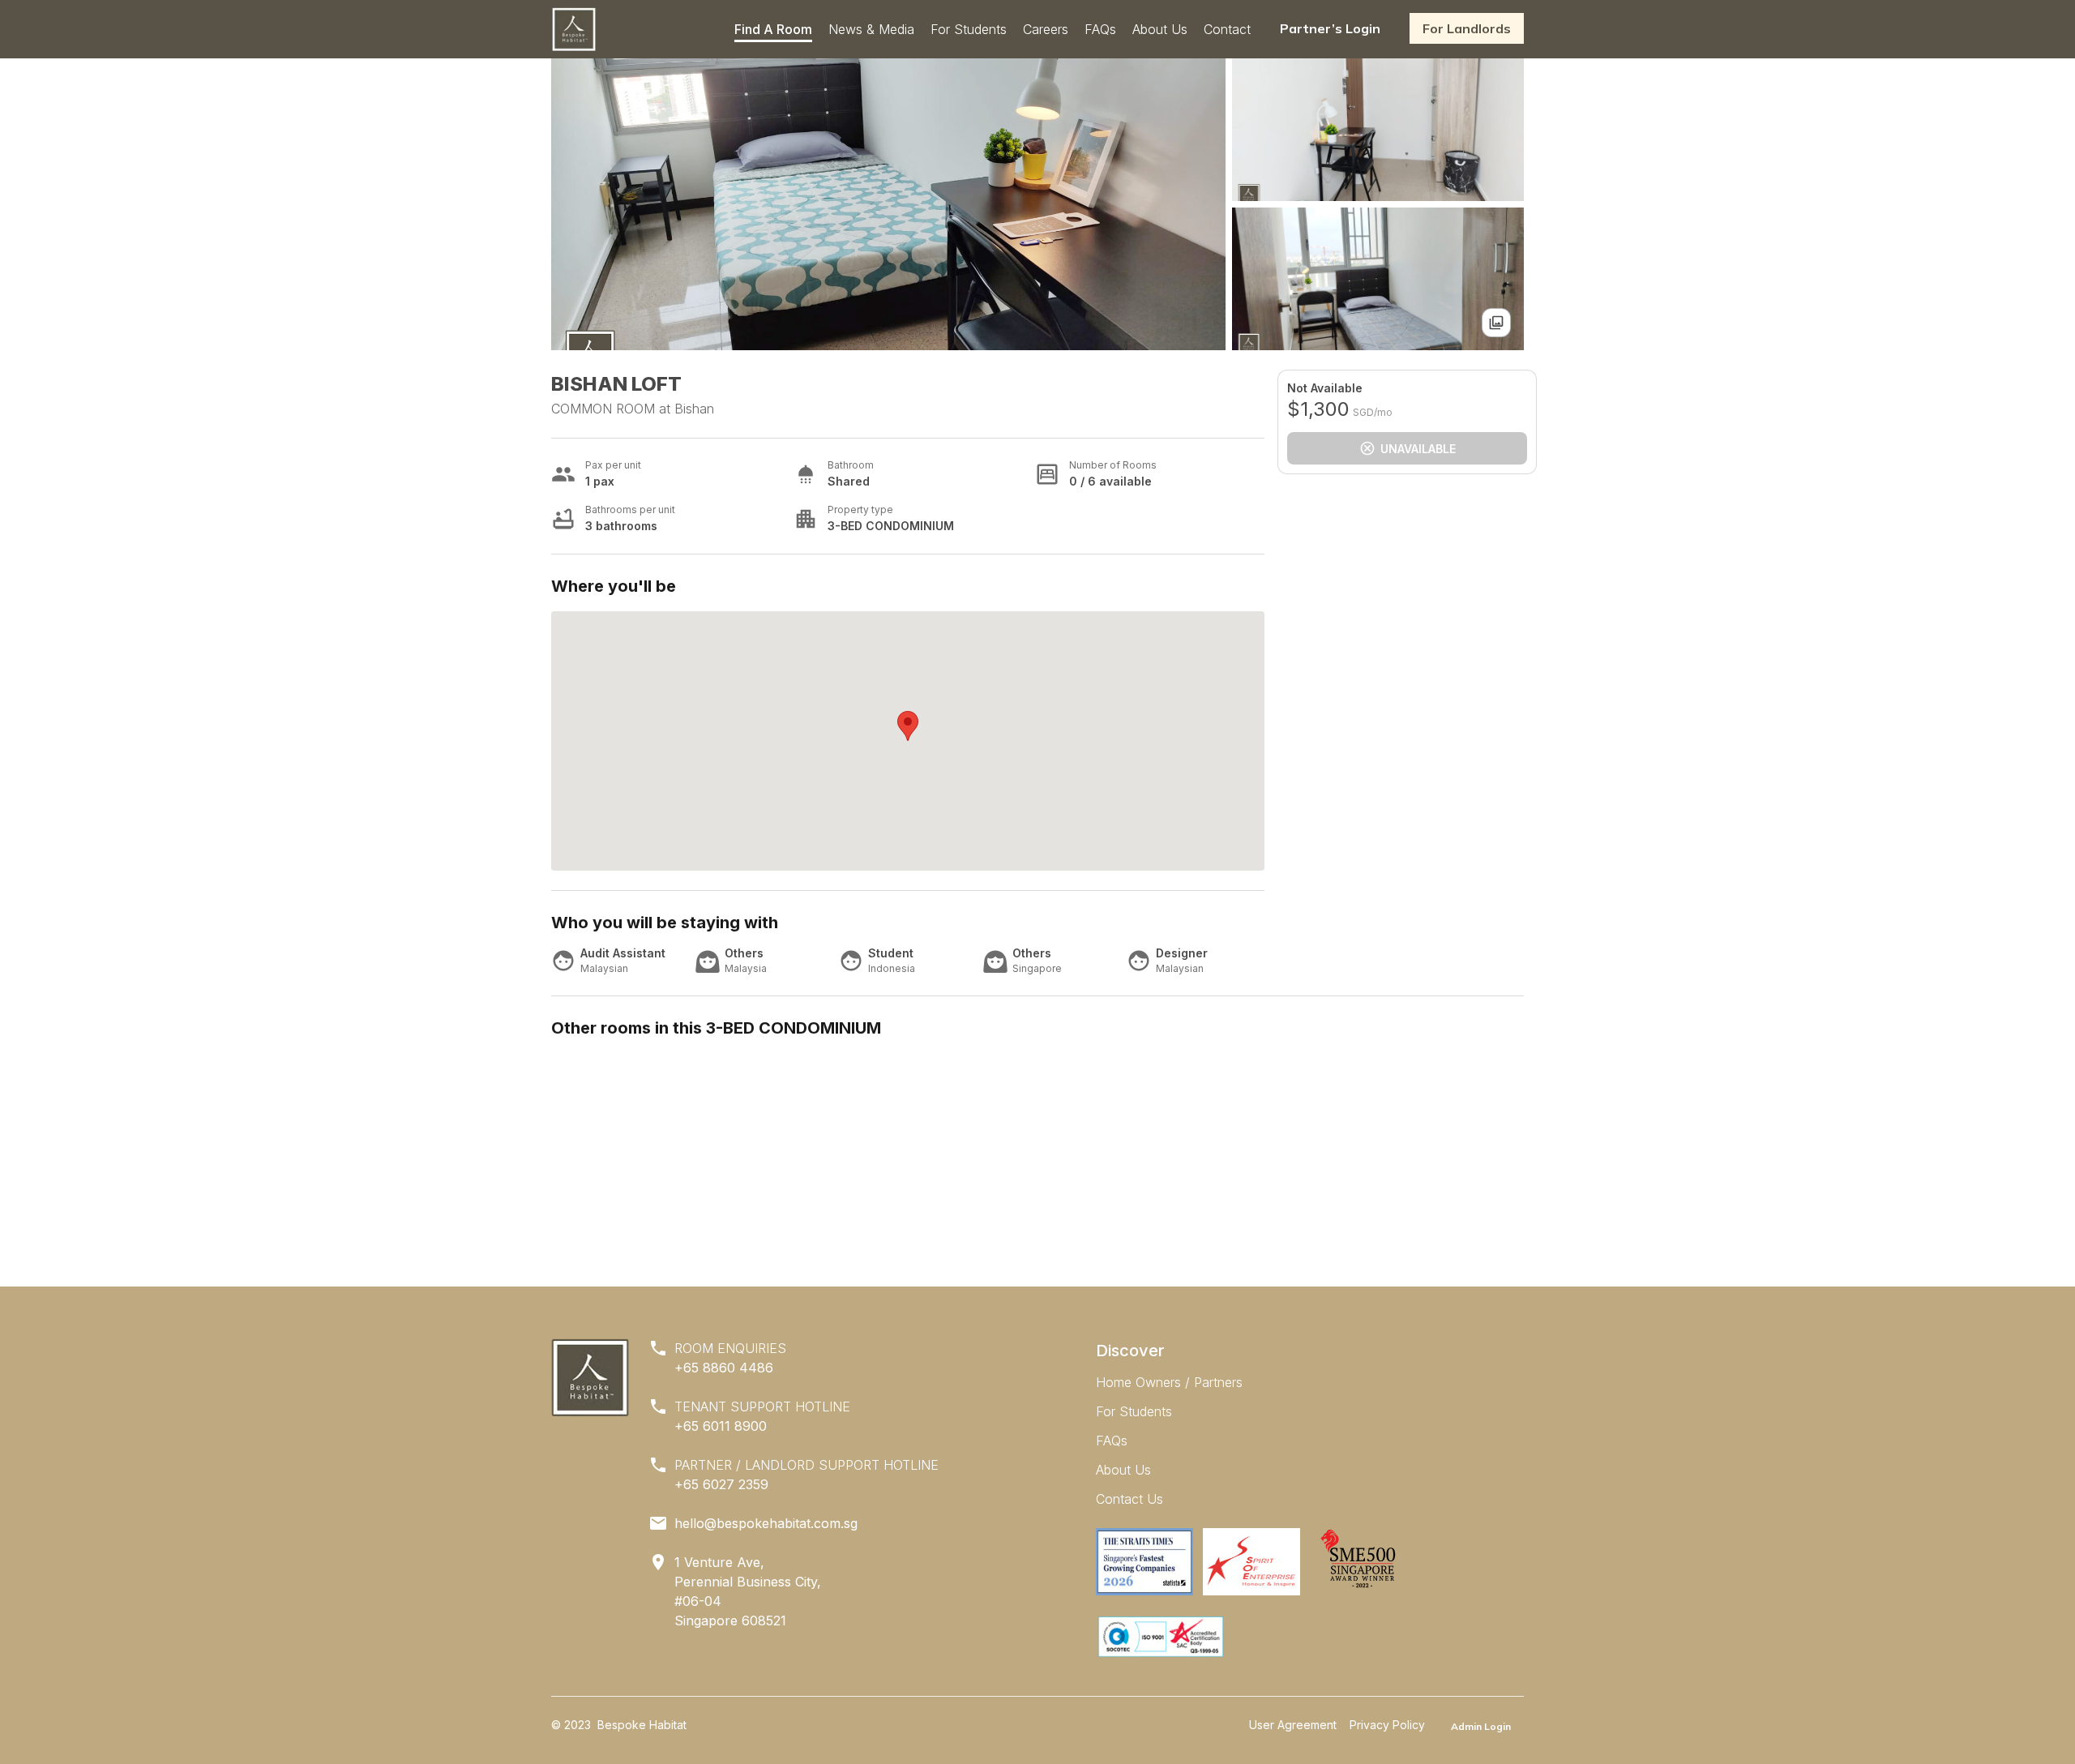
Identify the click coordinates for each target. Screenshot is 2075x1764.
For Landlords (1467, 28)
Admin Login (1481, 1726)
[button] (908, 726)
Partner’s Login (1330, 28)
